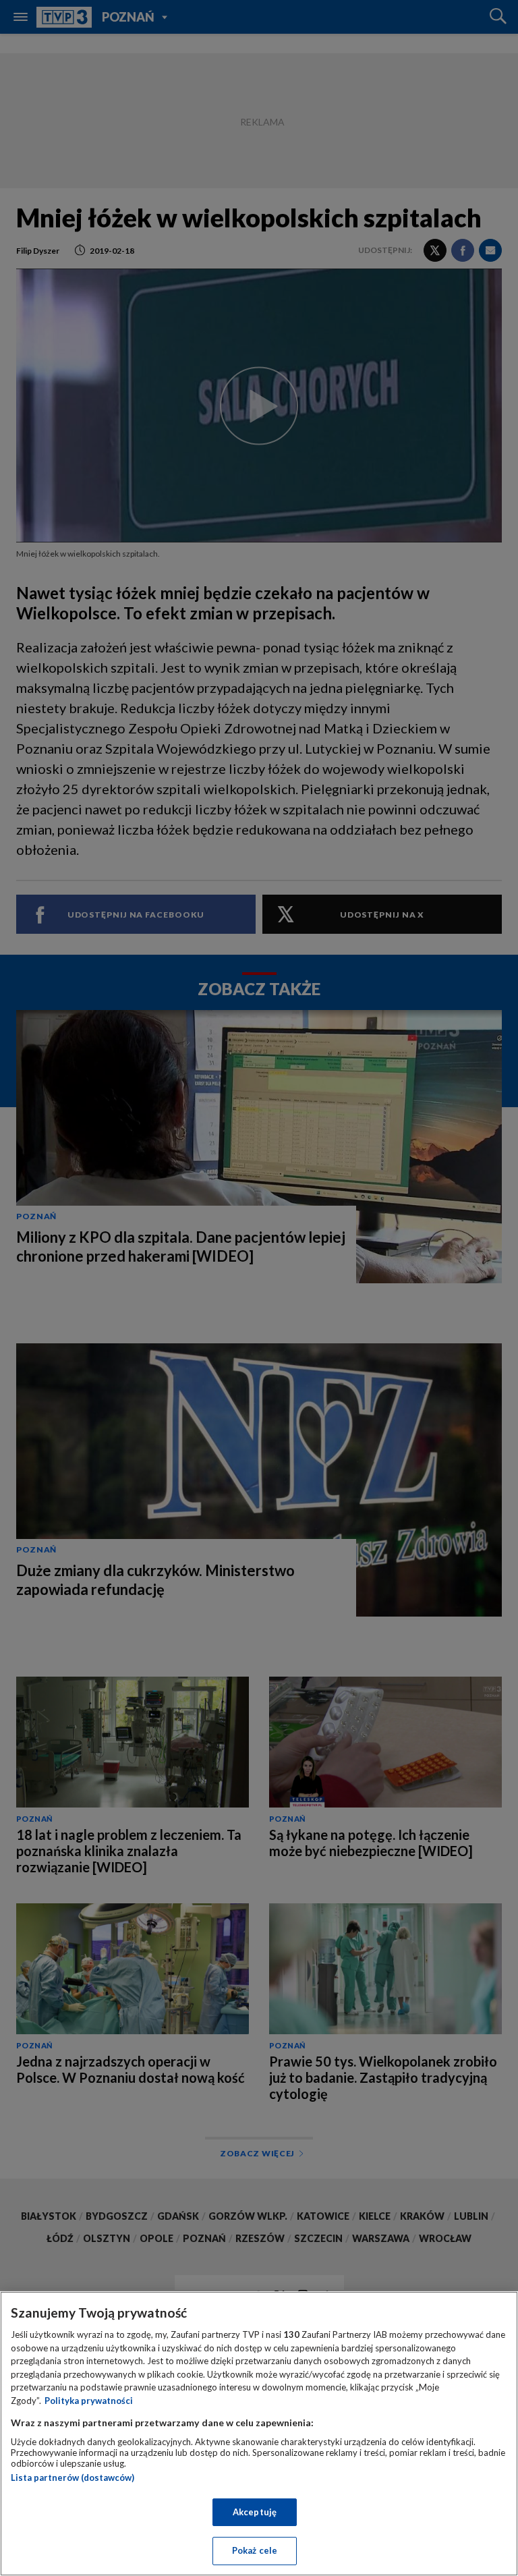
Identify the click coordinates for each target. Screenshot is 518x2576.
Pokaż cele (255, 2550)
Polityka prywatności (89, 2401)
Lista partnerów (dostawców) (73, 2477)
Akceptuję (255, 2512)
